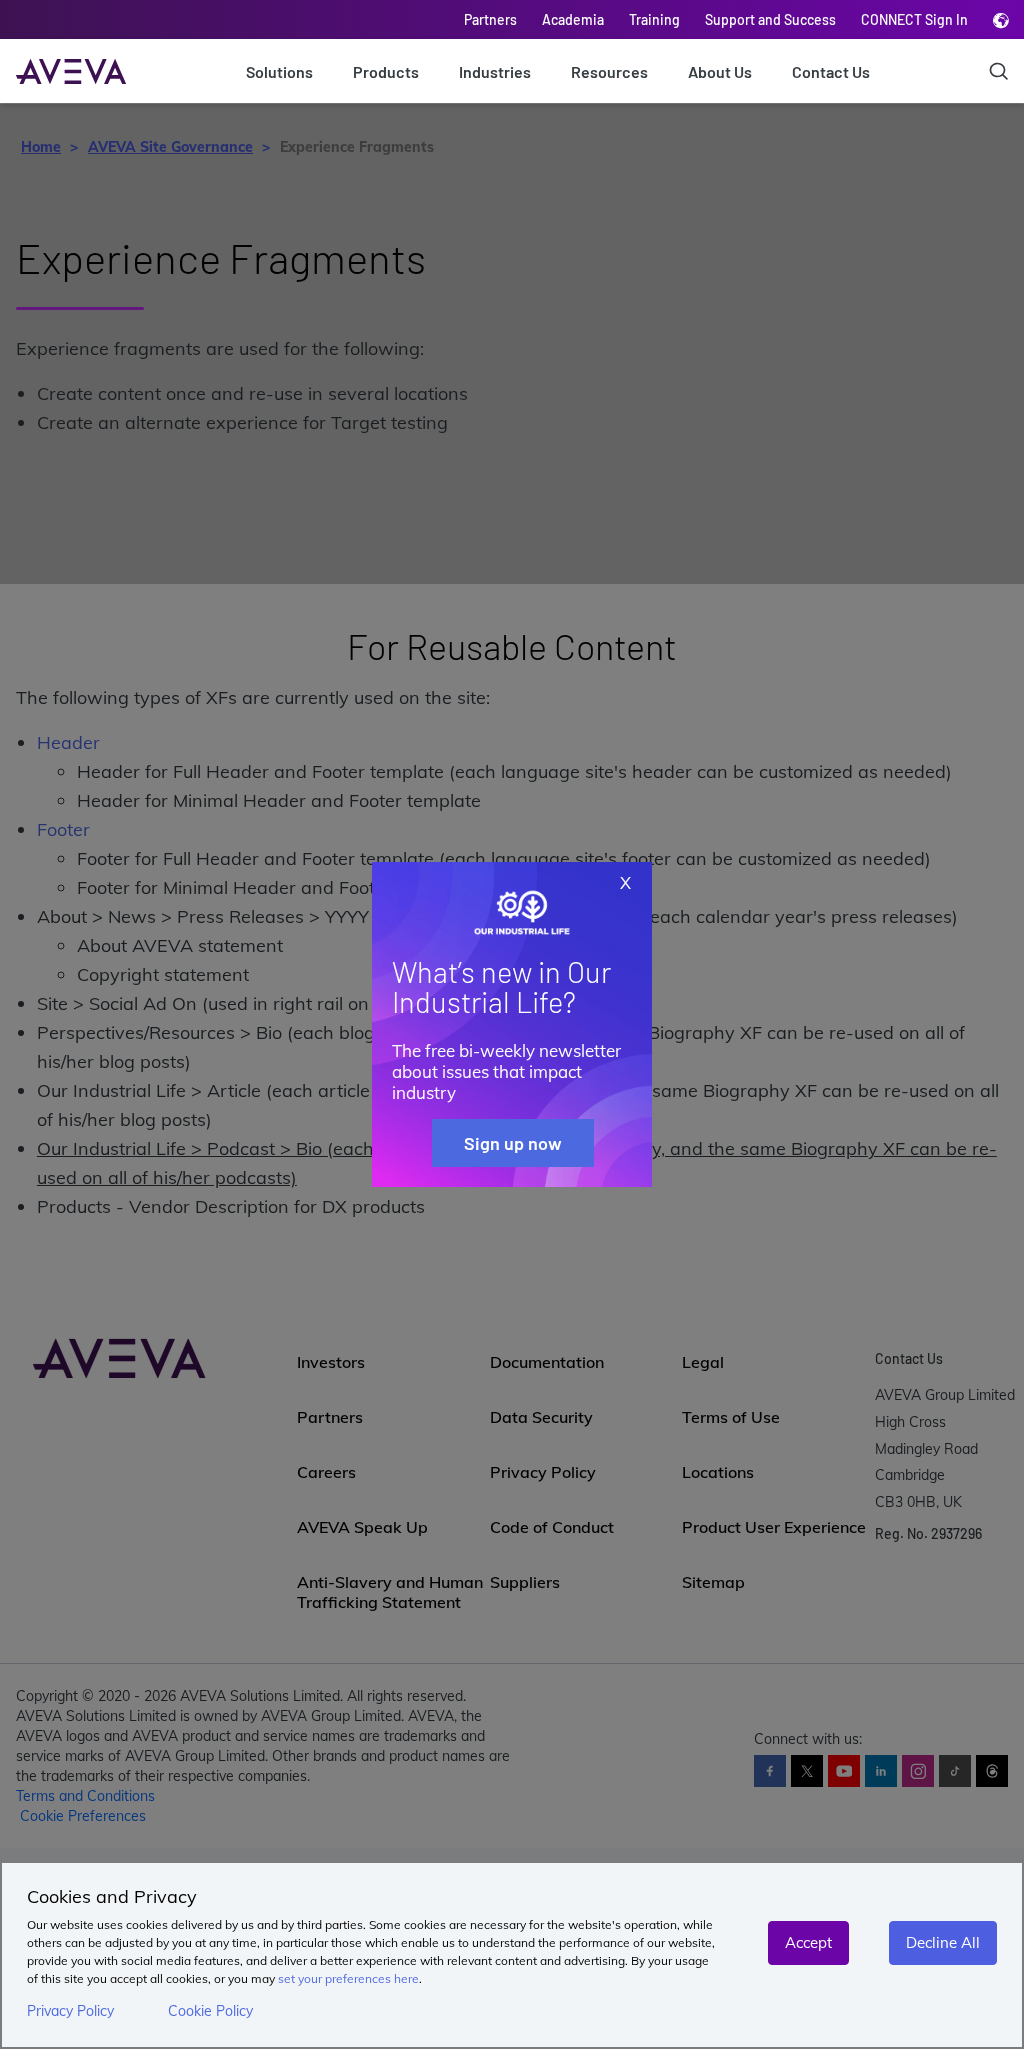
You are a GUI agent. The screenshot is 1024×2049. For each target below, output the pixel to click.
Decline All (943, 1942)
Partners (490, 19)
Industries (495, 71)
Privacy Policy (70, 2011)
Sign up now (513, 1143)
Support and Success (770, 19)
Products (386, 71)
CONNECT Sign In (914, 19)
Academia (573, 19)
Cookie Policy (210, 2011)
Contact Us (831, 71)
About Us (720, 71)
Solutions (279, 71)
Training (654, 19)
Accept (808, 1942)
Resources (609, 71)
